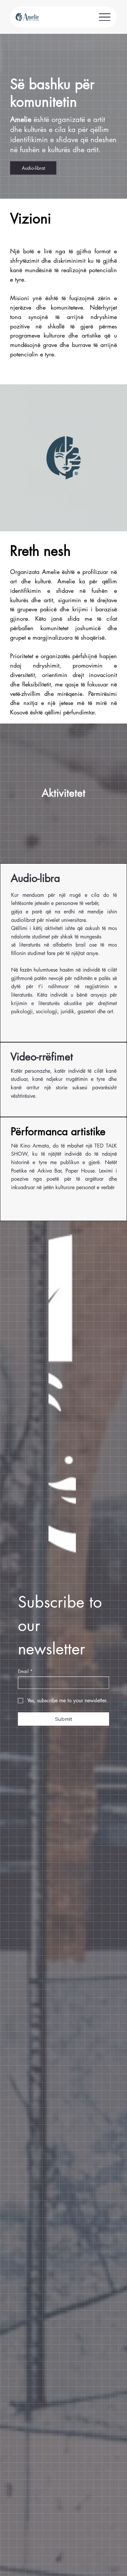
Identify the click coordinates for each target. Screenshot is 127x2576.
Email (25, 1671)
